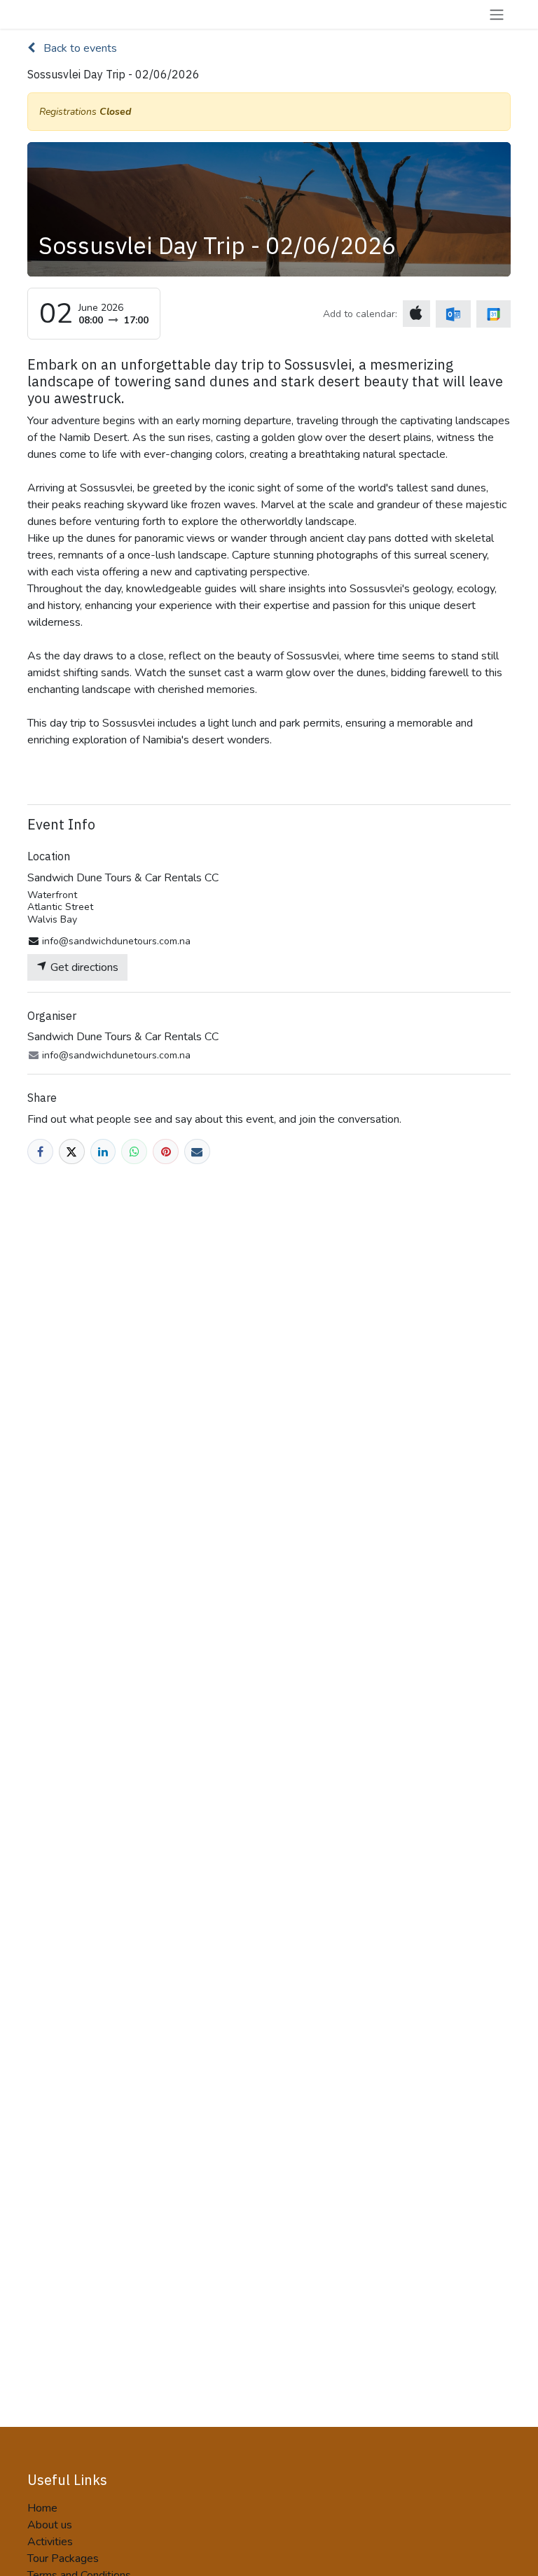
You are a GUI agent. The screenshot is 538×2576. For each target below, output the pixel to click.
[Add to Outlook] (453, 314)
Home (42, 2508)
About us (50, 2525)
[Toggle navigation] (497, 14)
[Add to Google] (494, 314)
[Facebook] (40, 1152)
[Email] (197, 1152)
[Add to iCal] (416, 314)
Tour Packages (63, 2558)
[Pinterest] (166, 1152)
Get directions (83, 967)
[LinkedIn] (103, 1152)
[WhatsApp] (134, 1152)
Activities (50, 2542)
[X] (72, 1152)
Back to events (79, 48)
